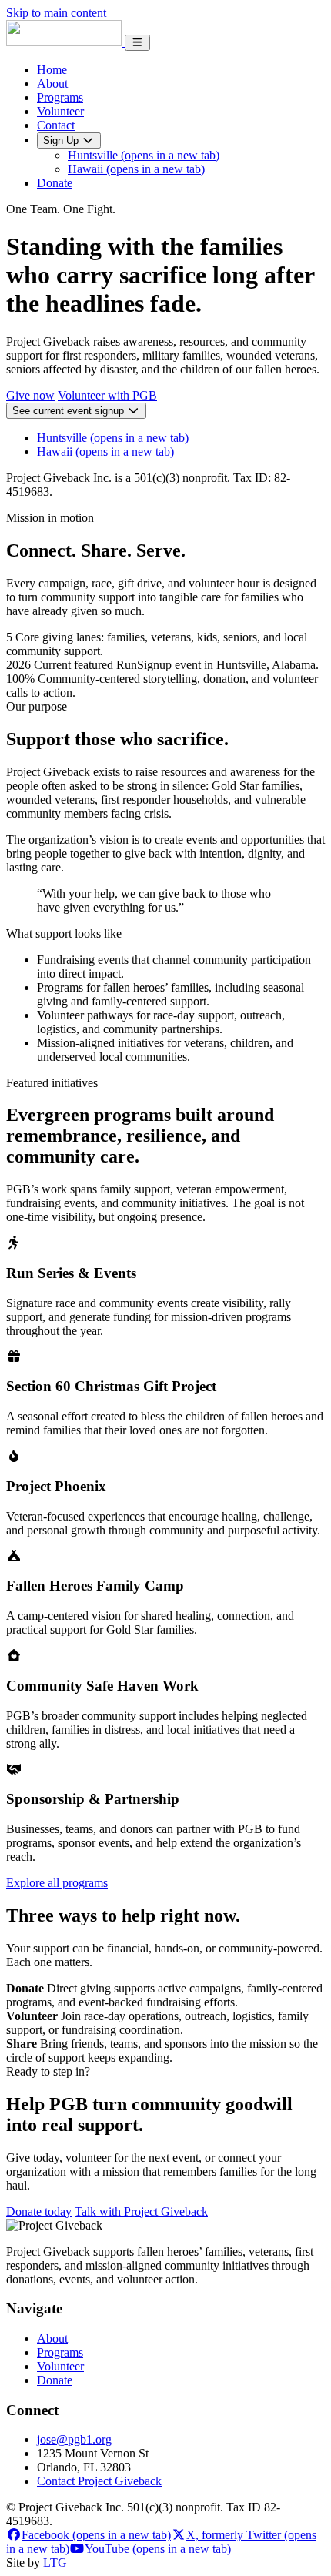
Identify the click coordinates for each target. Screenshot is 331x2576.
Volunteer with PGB (107, 395)
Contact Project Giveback (99, 2481)
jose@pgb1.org (74, 2439)
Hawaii (136, 169)
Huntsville (144, 155)
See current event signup (70, 411)
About (52, 84)
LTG (55, 2563)
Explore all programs (57, 1883)
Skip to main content (56, 13)
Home (52, 70)
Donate (55, 183)
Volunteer (60, 111)
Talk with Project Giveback (141, 2211)
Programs (60, 97)
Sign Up (62, 141)
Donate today (39, 2211)
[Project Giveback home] (65, 42)
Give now (30, 395)
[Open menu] (137, 43)
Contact (56, 125)
